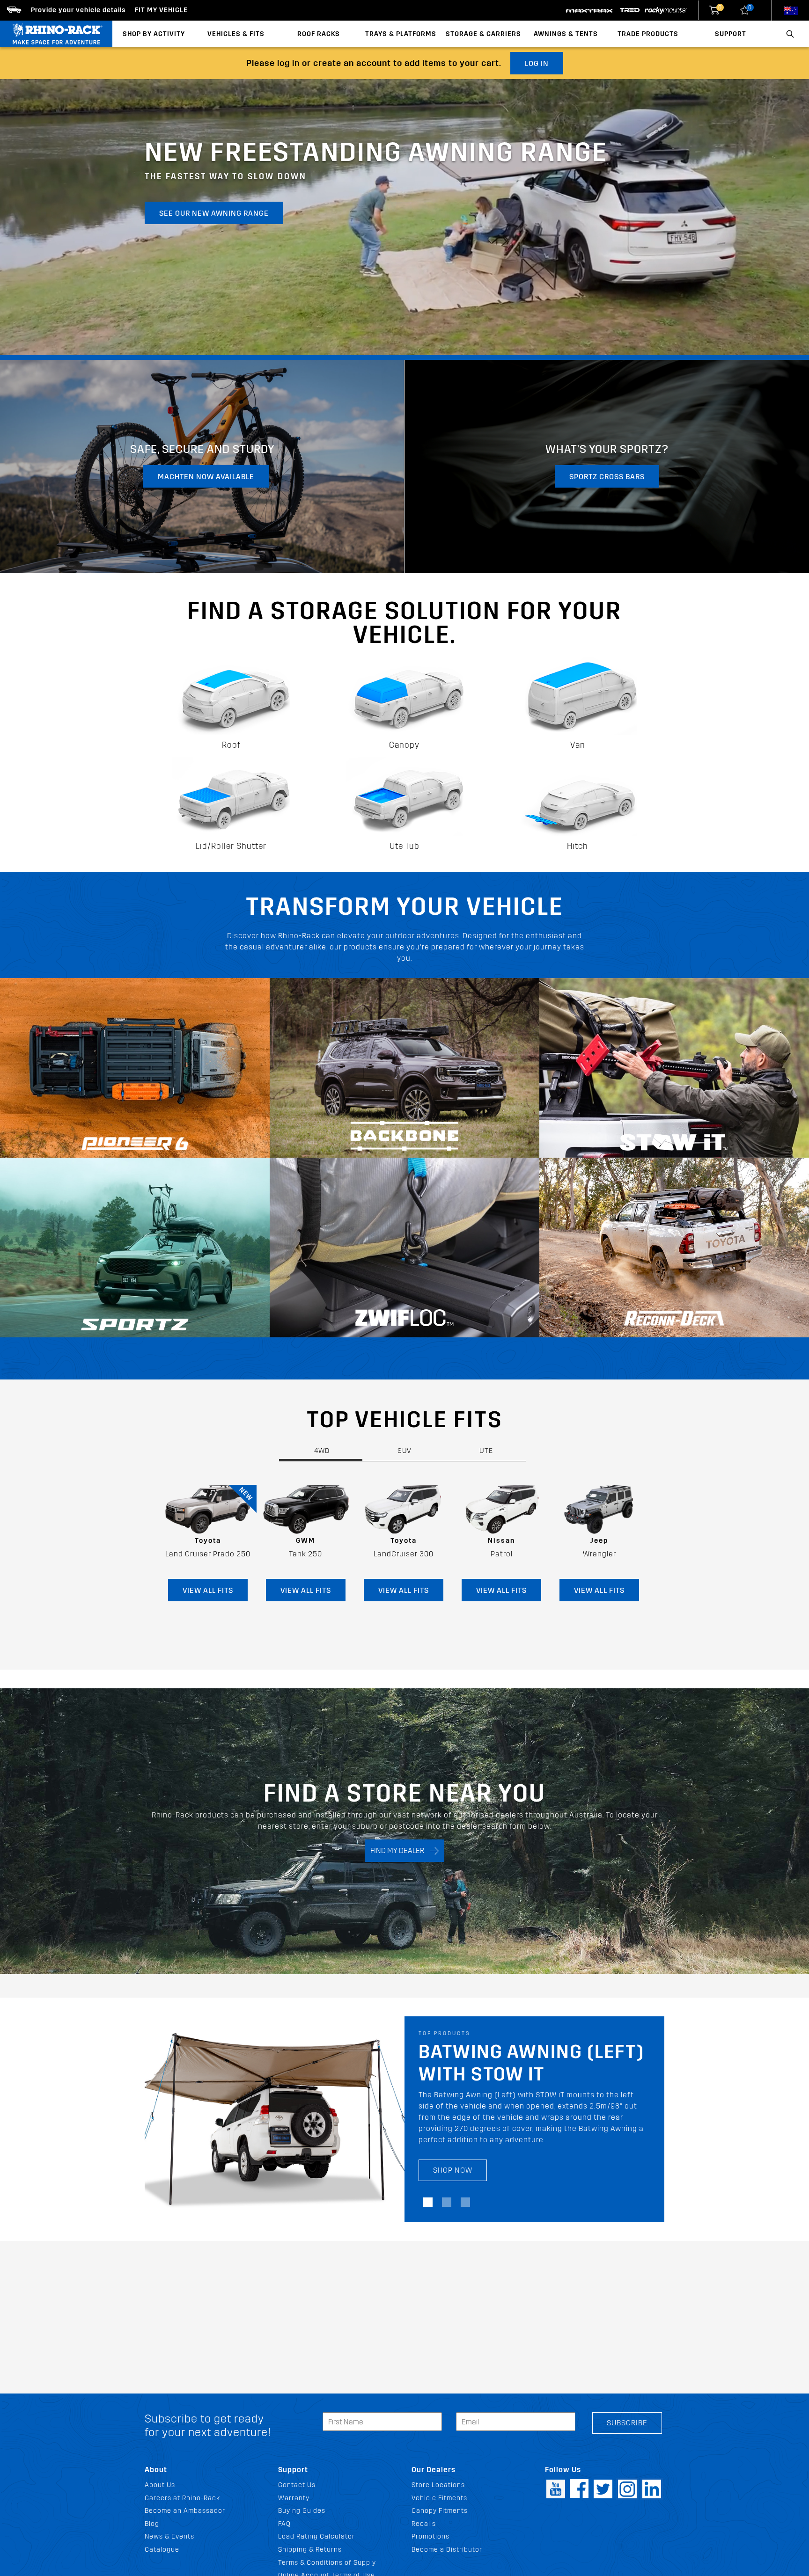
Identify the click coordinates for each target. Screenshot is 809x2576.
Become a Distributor (447, 2550)
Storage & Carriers (483, 34)
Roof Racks (319, 34)
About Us (160, 2485)
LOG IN (537, 63)
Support (731, 34)
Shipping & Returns (310, 2550)
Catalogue (162, 2550)
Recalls (424, 2524)
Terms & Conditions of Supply (327, 2563)
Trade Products (648, 34)
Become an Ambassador (185, 2511)
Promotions (430, 2536)
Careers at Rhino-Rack (182, 2498)
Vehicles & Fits (236, 34)
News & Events (169, 2536)
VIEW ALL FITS (208, 1590)
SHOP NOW (453, 2181)
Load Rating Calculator (316, 2536)
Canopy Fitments (440, 2511)
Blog (152, 2524)
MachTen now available (206, 477)
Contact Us (297, 2485)
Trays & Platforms (401, 34)
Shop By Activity (154, 34)
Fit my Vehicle (161, 10)
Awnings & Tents (566, 34)
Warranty (294, 2498)
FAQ (284, 2524)
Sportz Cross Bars (607, 477)
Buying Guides (302, 2511)
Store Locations (438, 2485)
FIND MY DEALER (400, 1850)
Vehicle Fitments (439, 2498)
